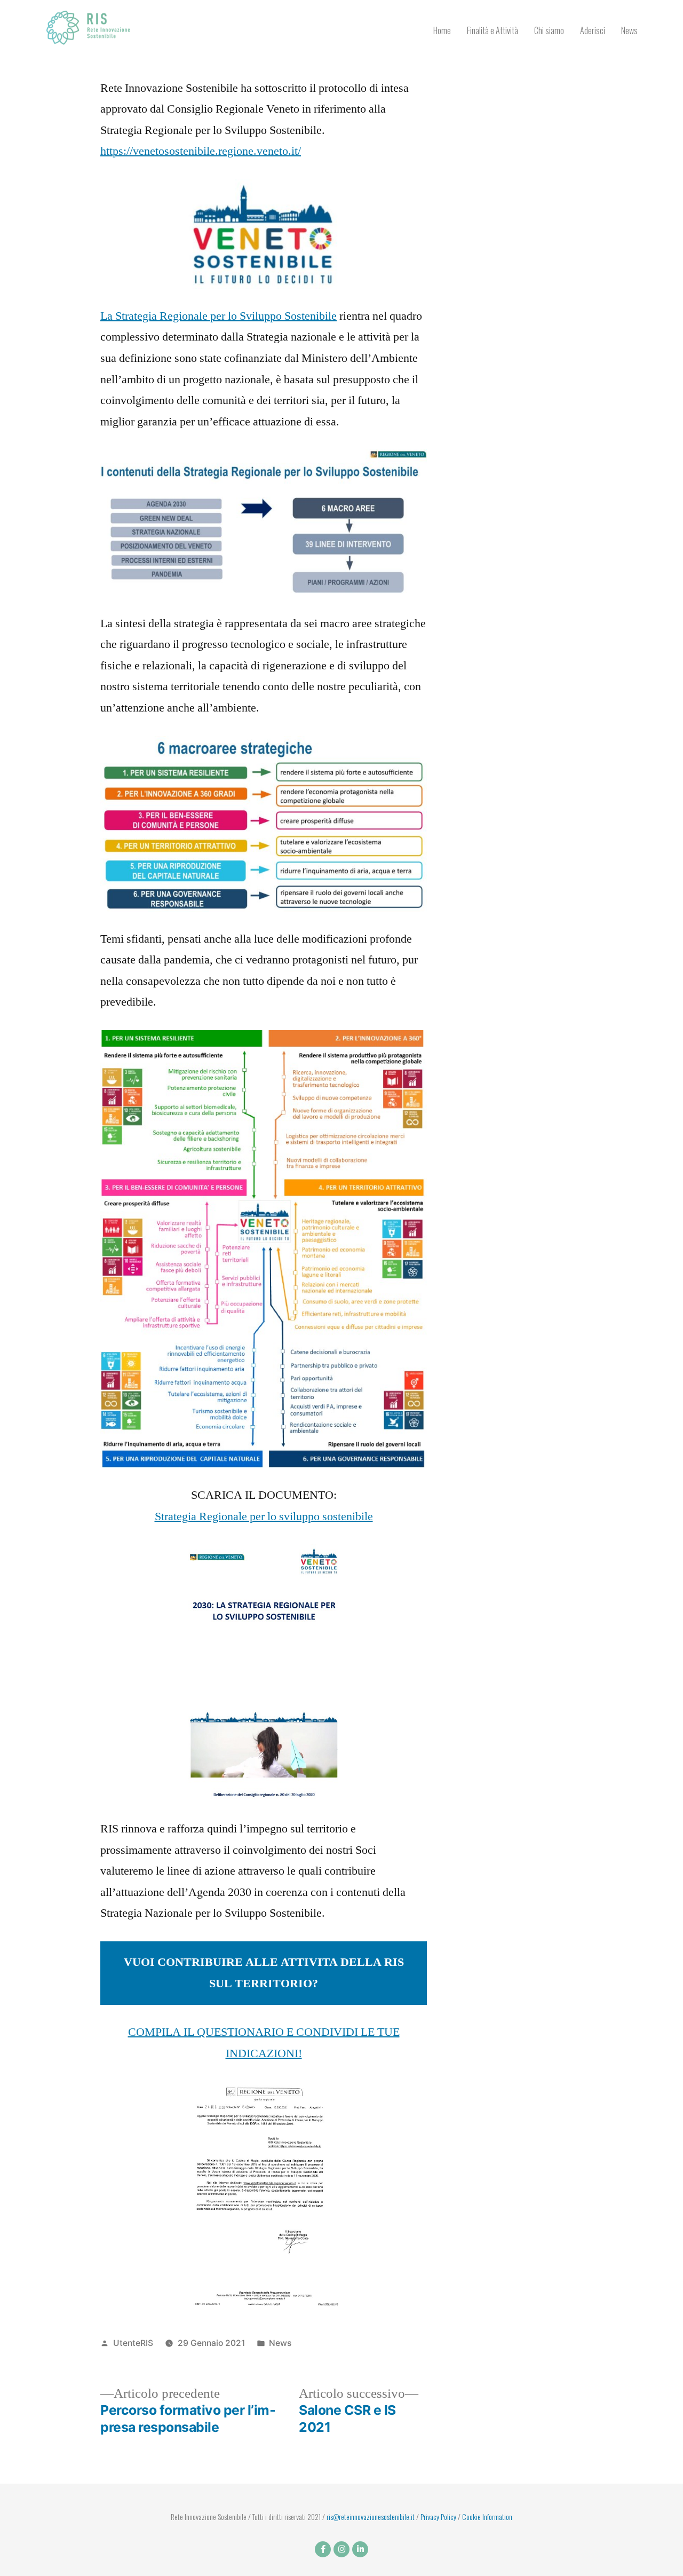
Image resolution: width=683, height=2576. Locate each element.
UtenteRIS (133, 2343)
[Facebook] (323, 2549)
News (629, 30)
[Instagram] (341, 2549)
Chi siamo (549, 30)
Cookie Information (487, 2516)
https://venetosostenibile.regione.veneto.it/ (201, 151)
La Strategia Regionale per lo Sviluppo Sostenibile (219, 316)
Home (442, 30)
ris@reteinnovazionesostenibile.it (371, 2516)
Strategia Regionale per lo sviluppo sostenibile (264, 1516)
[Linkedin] (360, 2549)
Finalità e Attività (493, 30)
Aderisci (593, 30)
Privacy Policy (438, 2516)
